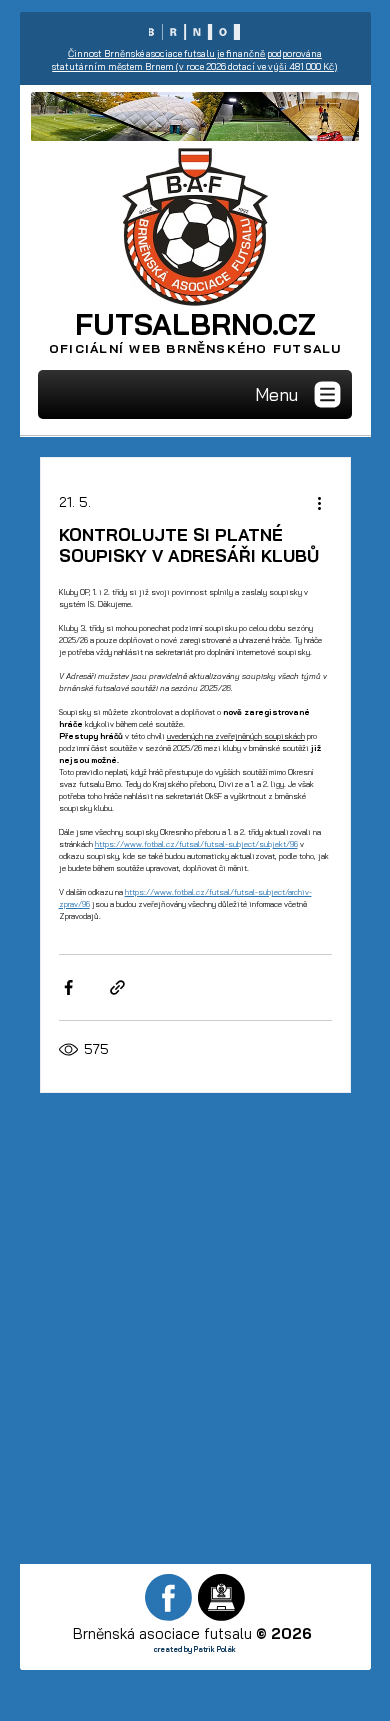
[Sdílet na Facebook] (68, 987)
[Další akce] (320, 502)
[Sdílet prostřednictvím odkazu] (117, 987)
